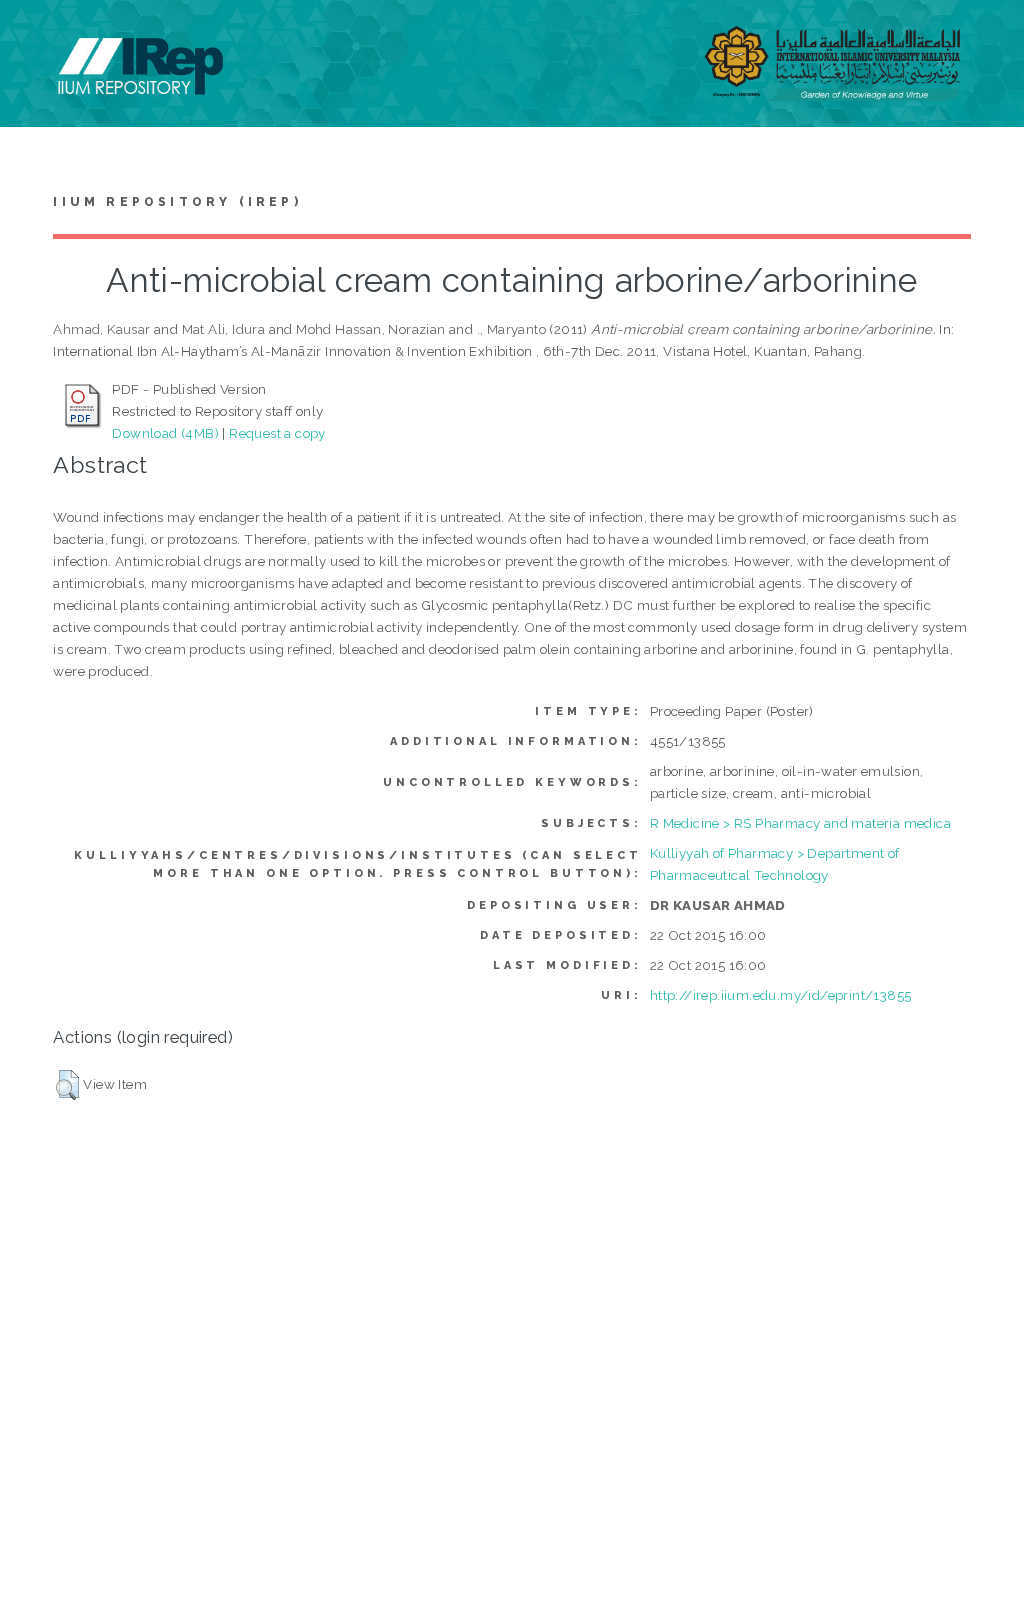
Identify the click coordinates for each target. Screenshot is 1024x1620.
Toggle (36, 37)
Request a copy (277, 433)
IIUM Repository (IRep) (177, 202)
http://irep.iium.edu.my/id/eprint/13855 (781, 995)
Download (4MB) (165, 433)
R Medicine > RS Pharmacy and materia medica (800, 823)
